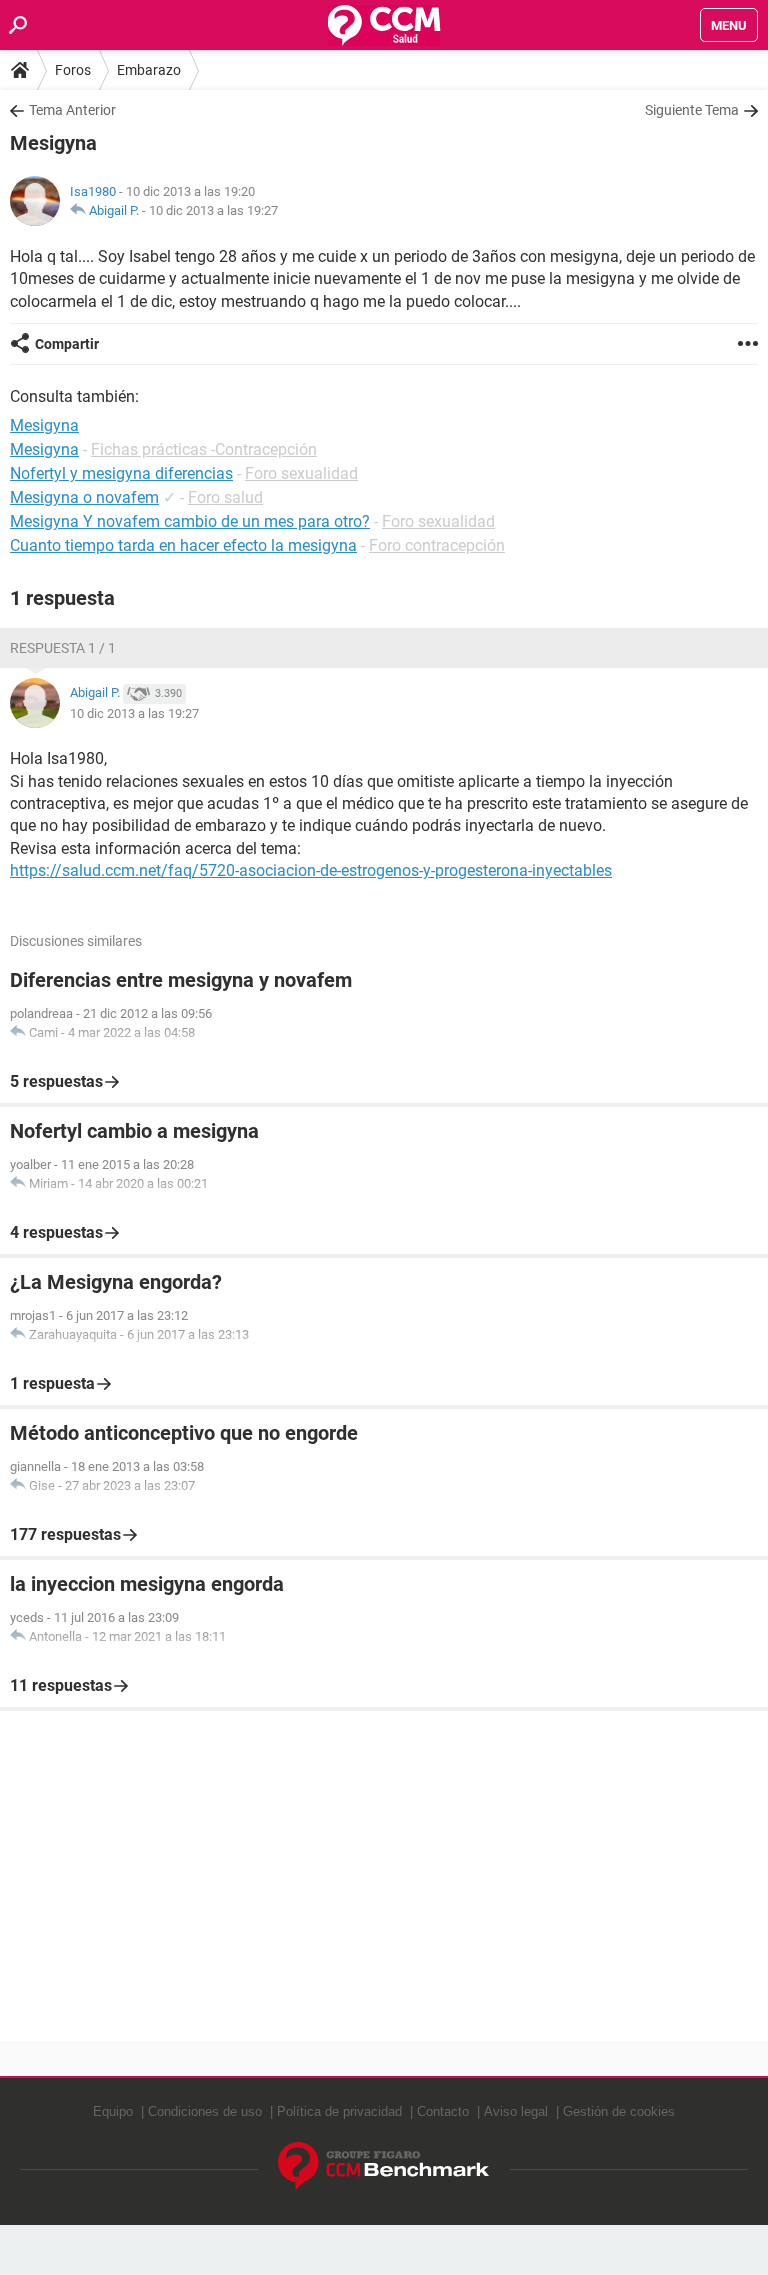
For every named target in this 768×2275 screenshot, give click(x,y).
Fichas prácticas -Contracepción (204, 449)
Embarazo (149, 70)
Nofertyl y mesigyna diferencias (121, 473)
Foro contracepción (437, 545)
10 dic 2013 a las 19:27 (213, 210)
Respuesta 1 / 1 (63, 648)
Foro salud (225, 497)
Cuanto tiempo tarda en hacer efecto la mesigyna (183, 545)
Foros (73, 70)
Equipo (113, 2111)
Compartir (67, 344)
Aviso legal (516, 2111)
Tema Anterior (72, 110)
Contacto (443, 2111)
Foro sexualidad (301, 473)
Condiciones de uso (205, 2111)
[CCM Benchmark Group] (384, 2166)
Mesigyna (44, 449)
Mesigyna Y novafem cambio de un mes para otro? (190, 521)
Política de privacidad (339, 2111)
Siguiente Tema (692, 110)
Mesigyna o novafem (84, 497)
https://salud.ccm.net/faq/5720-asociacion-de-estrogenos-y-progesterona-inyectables (311, 870)
